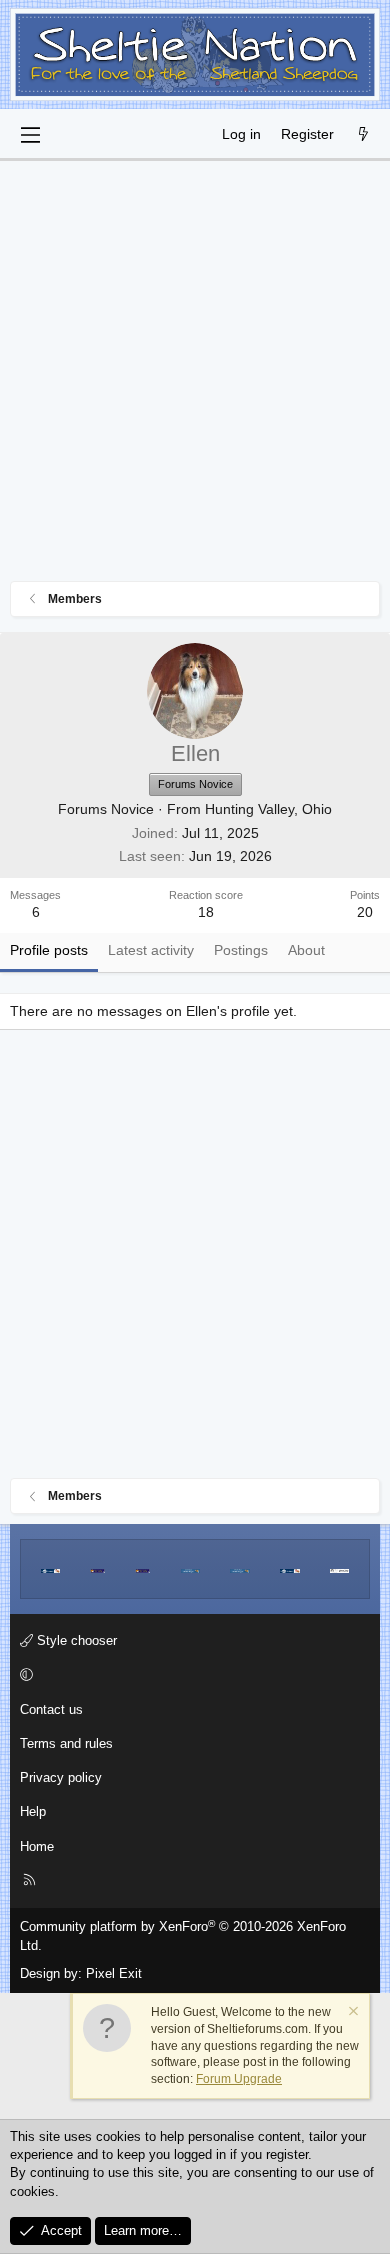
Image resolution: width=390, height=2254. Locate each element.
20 (365, 912)
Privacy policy (61, 1777)
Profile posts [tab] (49, 950)
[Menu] (30, 135)
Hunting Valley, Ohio (268, 809)
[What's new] (363, 135)
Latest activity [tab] (151, 950)
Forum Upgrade (239, 2079)
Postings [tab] (241, 950)
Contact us (51, 1709)
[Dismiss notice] (352, 2013)
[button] (192, 1676)
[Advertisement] (195, 376)
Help (33, 1811)
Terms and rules (66, 1743)
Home (37, 1846)
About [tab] (306, 950)
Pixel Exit (114, 1973)
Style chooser (75, 1640)
